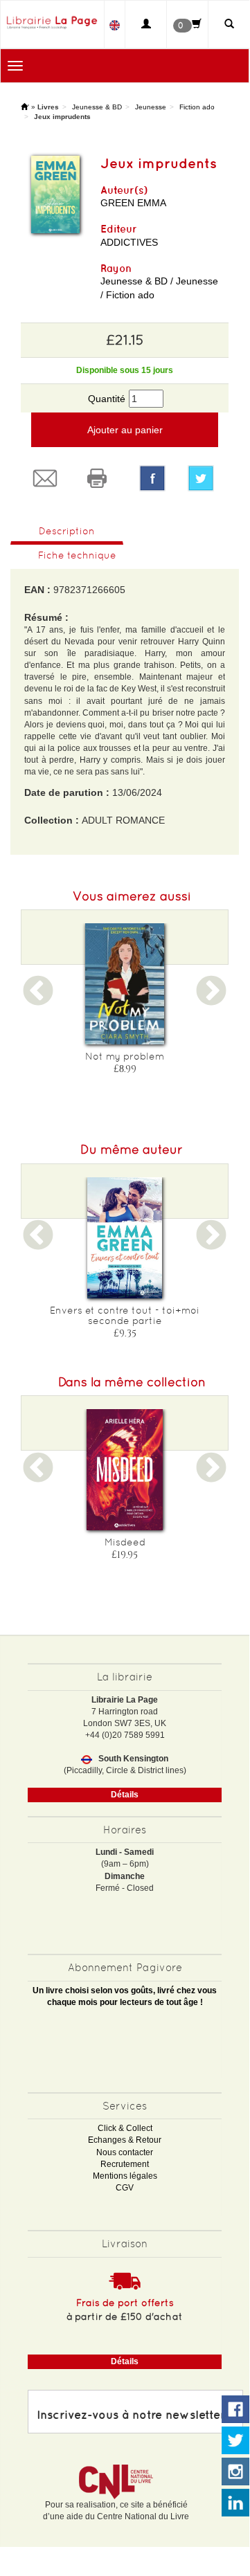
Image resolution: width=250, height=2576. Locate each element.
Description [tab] (67, 531)
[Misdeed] (125, 1470)
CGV (125, 2188)
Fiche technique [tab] (77, 555)
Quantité (107, 399)
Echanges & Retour (125, 2140)
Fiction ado (197, 107)
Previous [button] (38, 1000)
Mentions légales (125, 2176)
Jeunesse (151, 107)
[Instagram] (235, 2472)
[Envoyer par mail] (47, 478)
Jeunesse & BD (97, 107)
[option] (125, 1003)
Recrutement (125, 2164)
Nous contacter (125, 2152)
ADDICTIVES (129, 242)
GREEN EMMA (133, 203)
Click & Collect (125, 2128)
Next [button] (211, 1000)
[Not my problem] (125, 984)
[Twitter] (203, 478)
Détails (125, 1795)
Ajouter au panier (125, 430)
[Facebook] (152, 478)
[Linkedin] (235, 2503)
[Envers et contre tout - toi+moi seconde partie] (125, 1238)
